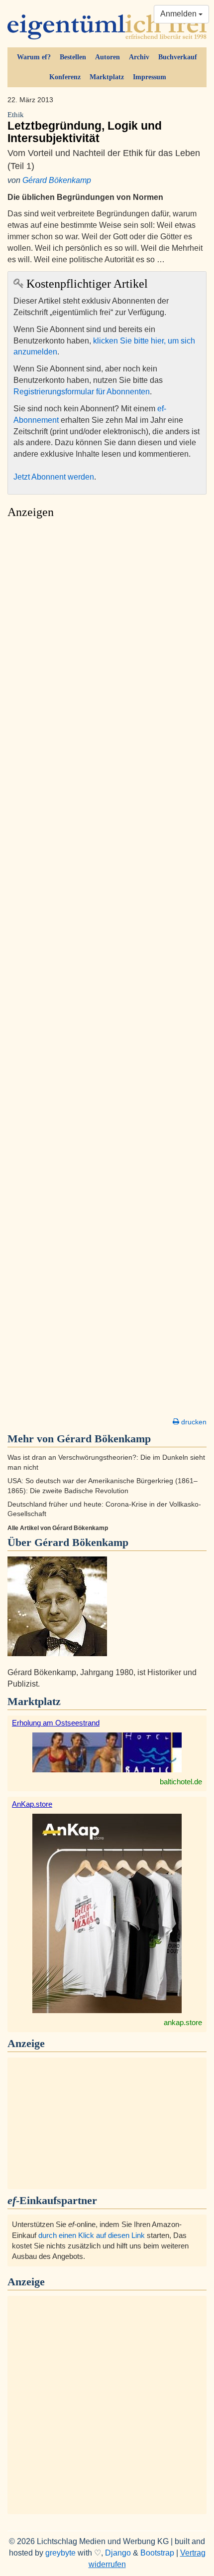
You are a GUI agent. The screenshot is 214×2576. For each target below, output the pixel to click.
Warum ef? (34, 57)
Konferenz (65, 77)
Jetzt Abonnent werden (54, 477)
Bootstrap (157, 2553)
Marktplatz (107, 77)
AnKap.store (32, 1804)
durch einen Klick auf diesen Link (92, 2235)
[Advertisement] (107, 971)
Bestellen (73, 57)
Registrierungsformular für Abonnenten (82, 392)
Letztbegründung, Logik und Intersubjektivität (85, 128)
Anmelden (179, 14)
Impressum (150, 77)
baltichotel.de (181, 1782)
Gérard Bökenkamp (57, 180)
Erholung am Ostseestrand (56, 1723)
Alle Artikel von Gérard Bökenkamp (58, 1528)
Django (118, 2553)
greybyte (60, 2553)
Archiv (139, 57)
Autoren (107, 57)
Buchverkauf (178, 57)
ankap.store (183, 2022)
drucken (193, 1422)
